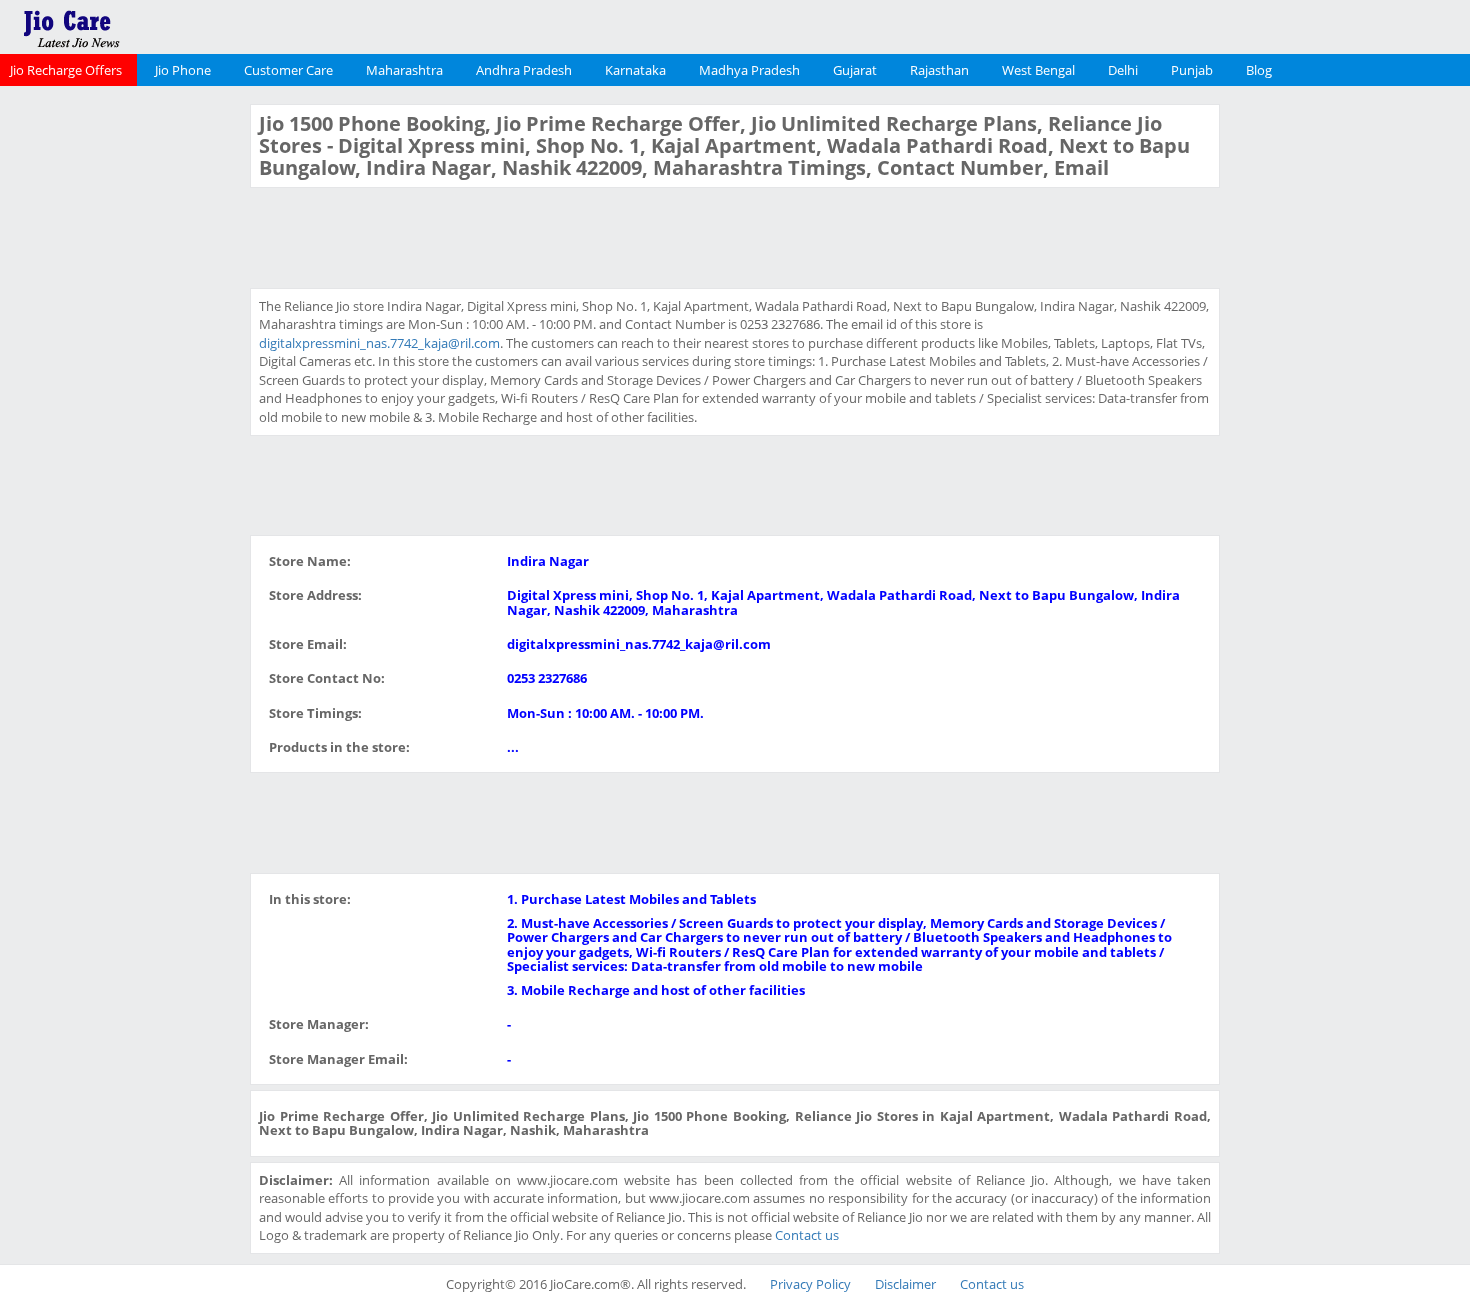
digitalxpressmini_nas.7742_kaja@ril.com (379, 343)
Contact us (807, 1235)
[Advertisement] (123, 404)
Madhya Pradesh (749, 70)
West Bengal (1038, 70)
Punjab (1192, 70)
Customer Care (288, 70)
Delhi (1123, 70)
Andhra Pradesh (524, 70)
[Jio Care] (140, 25)
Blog (1259, 70)
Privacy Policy (810, 1284)
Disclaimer (905, 1284)
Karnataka (635, 70)
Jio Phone (183, 70)
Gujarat (855, 70)
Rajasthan (939, 70)
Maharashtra (404, 70)
